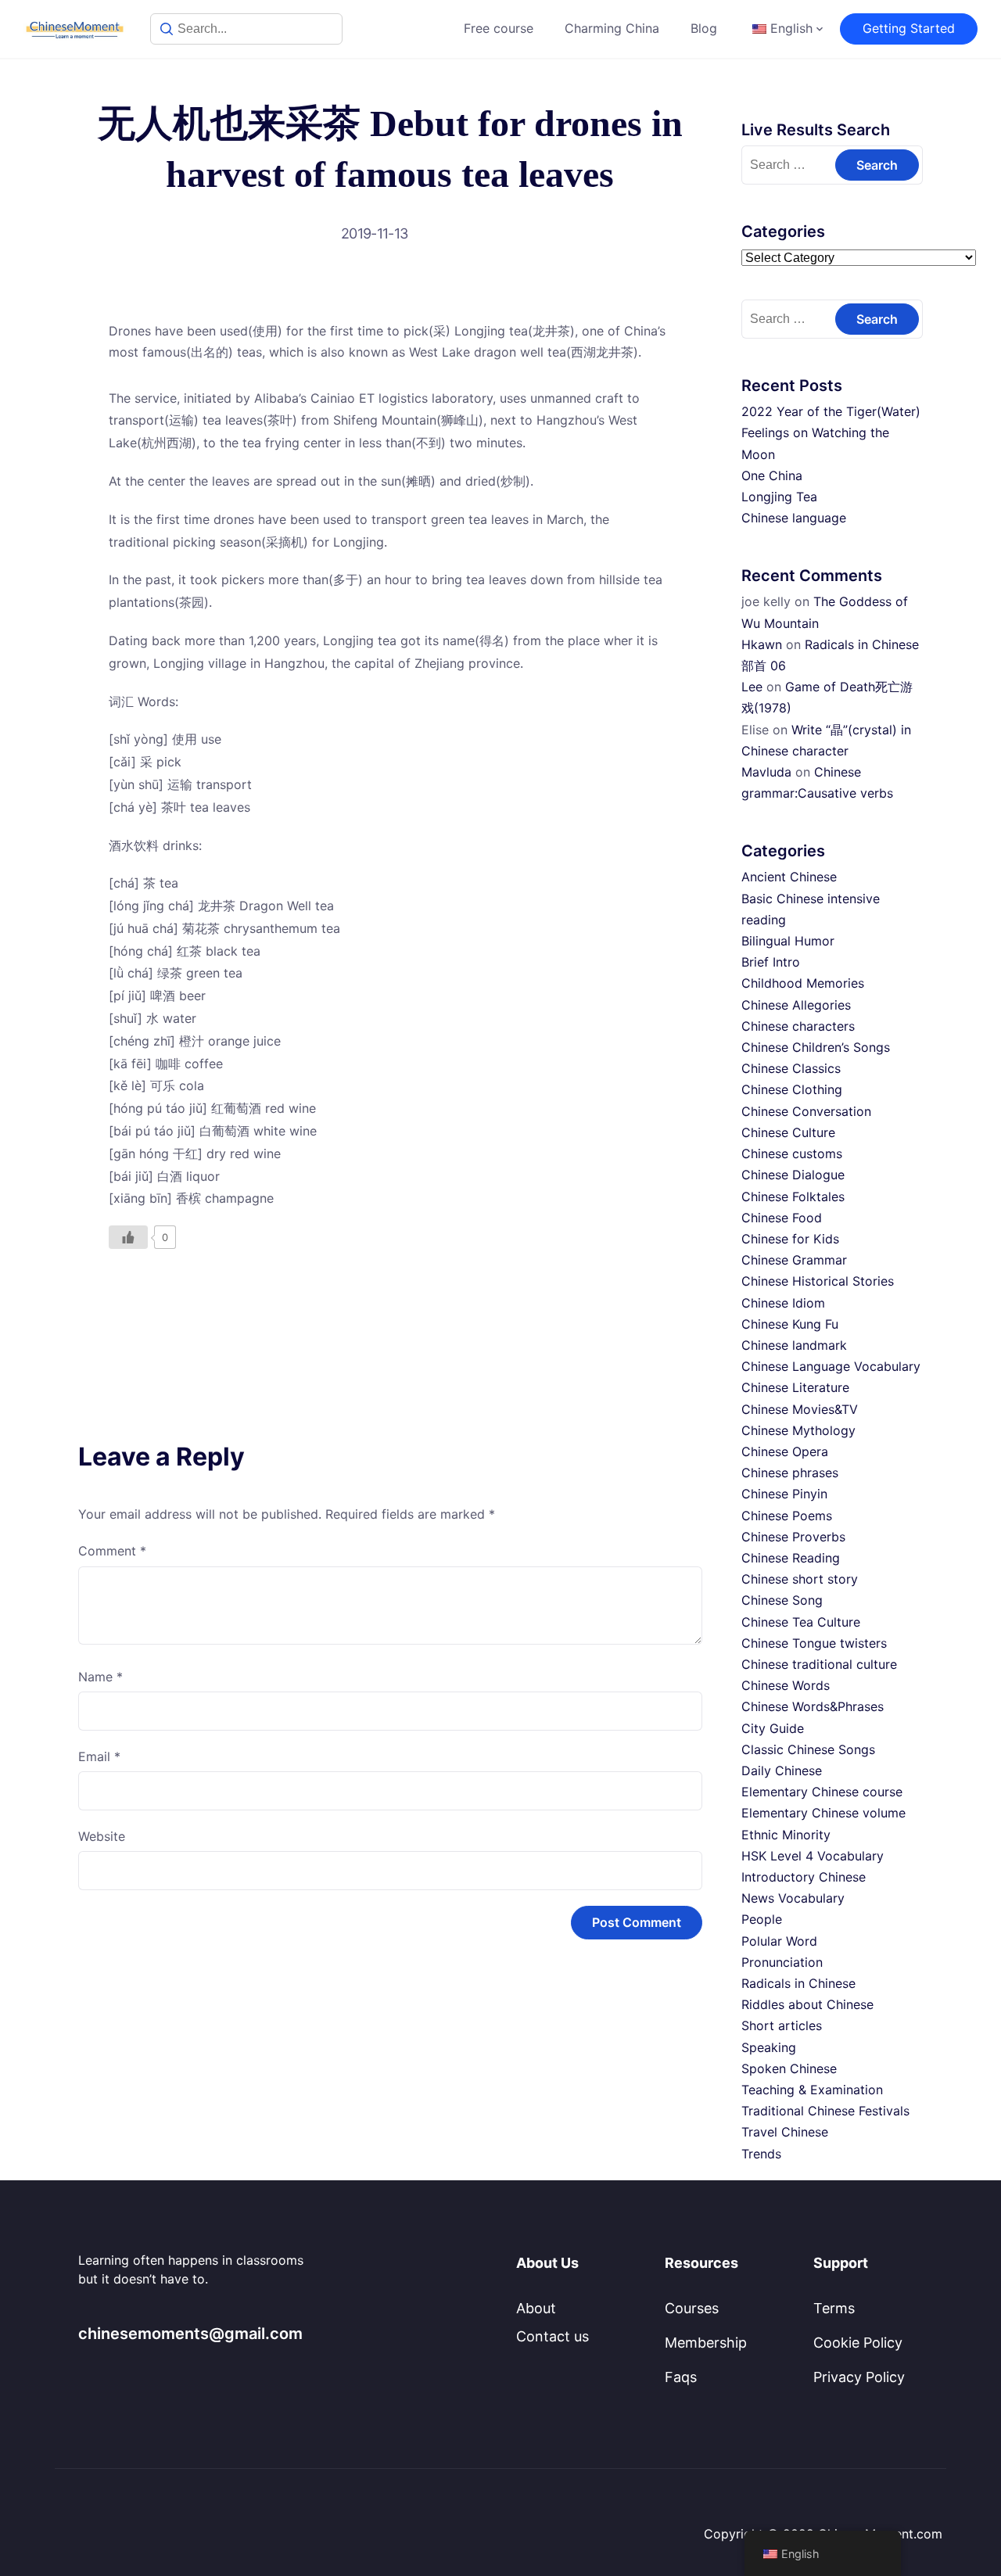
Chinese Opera (785, 1451)
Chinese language (794, 518)
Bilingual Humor (788, 941)
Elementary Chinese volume (823, 1813)
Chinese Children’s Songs (816, 1047)
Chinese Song (782, 1600)
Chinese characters (798, 1026)
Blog (704, 28)
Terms (834, 2308)
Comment (112, 1551)
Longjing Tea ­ (781, 497)
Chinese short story (800, 1579)
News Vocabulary (793, 1898)
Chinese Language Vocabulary (831, 1366)
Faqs (681, 2377)
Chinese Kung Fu (790, 1324)
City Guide (773, 1728)
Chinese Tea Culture (801, 1622)
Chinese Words (786, 1685)
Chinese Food (782, 1218)
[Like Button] (128, 1237)
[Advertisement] (390, 1310)
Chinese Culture (788, 1132)
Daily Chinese (782, 1771)
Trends (761, 2154)
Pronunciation (782, 1962)
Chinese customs (792, 1153)
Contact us (553, 2336)
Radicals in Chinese (798, 1983)
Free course (499, 28)
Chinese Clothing (792, 1089)
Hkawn (762, 644)
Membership (706, 2343)
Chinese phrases (790, 1473)
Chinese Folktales (793, 1197)
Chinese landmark (794, 1345)
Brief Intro (771, 962)
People (762, 1919)
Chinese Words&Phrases (813, 1706)
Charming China (612, 28)
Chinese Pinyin (784, 1494)
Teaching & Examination (812, 2090)
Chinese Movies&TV (800, 1409)
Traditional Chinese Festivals (825, 2111)
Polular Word (779, 1941)
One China (772, 475)
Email (99, 1756)
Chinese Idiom (783, 1303)
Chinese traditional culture (819, 1664)
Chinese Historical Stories (818, 1281)
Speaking (769, 2047)
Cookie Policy (858, 2343)
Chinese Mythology (798, 1430)
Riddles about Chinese (807, 2004)
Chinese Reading (791, 1558)
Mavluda (766, 772)
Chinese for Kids (790, 1239)
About (536, 2308)
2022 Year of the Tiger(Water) (831, 411)
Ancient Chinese (789, 877)
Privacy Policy (859, 2377)
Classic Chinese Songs (808, 1749)
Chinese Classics (791, 1068)
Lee (752, 687)
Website (102, 1836)
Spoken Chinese (789, 2068)
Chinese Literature (795, 1387)
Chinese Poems (787, 1516)
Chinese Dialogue (793, 1175)
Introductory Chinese (804, 1877)
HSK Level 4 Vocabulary (813, 1856)
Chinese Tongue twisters (814, 1643)
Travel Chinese (785, 2132)
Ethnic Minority (786, 1835)
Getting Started (909, 28)
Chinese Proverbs (793, 1537)
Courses (692, 2308)
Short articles (782, 2025)
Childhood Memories (803, 983)
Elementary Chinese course (822, 1792)
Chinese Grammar (794, 1260)
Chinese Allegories (796, 1005)
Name (100, 1677)
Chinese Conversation (806, 1111)
